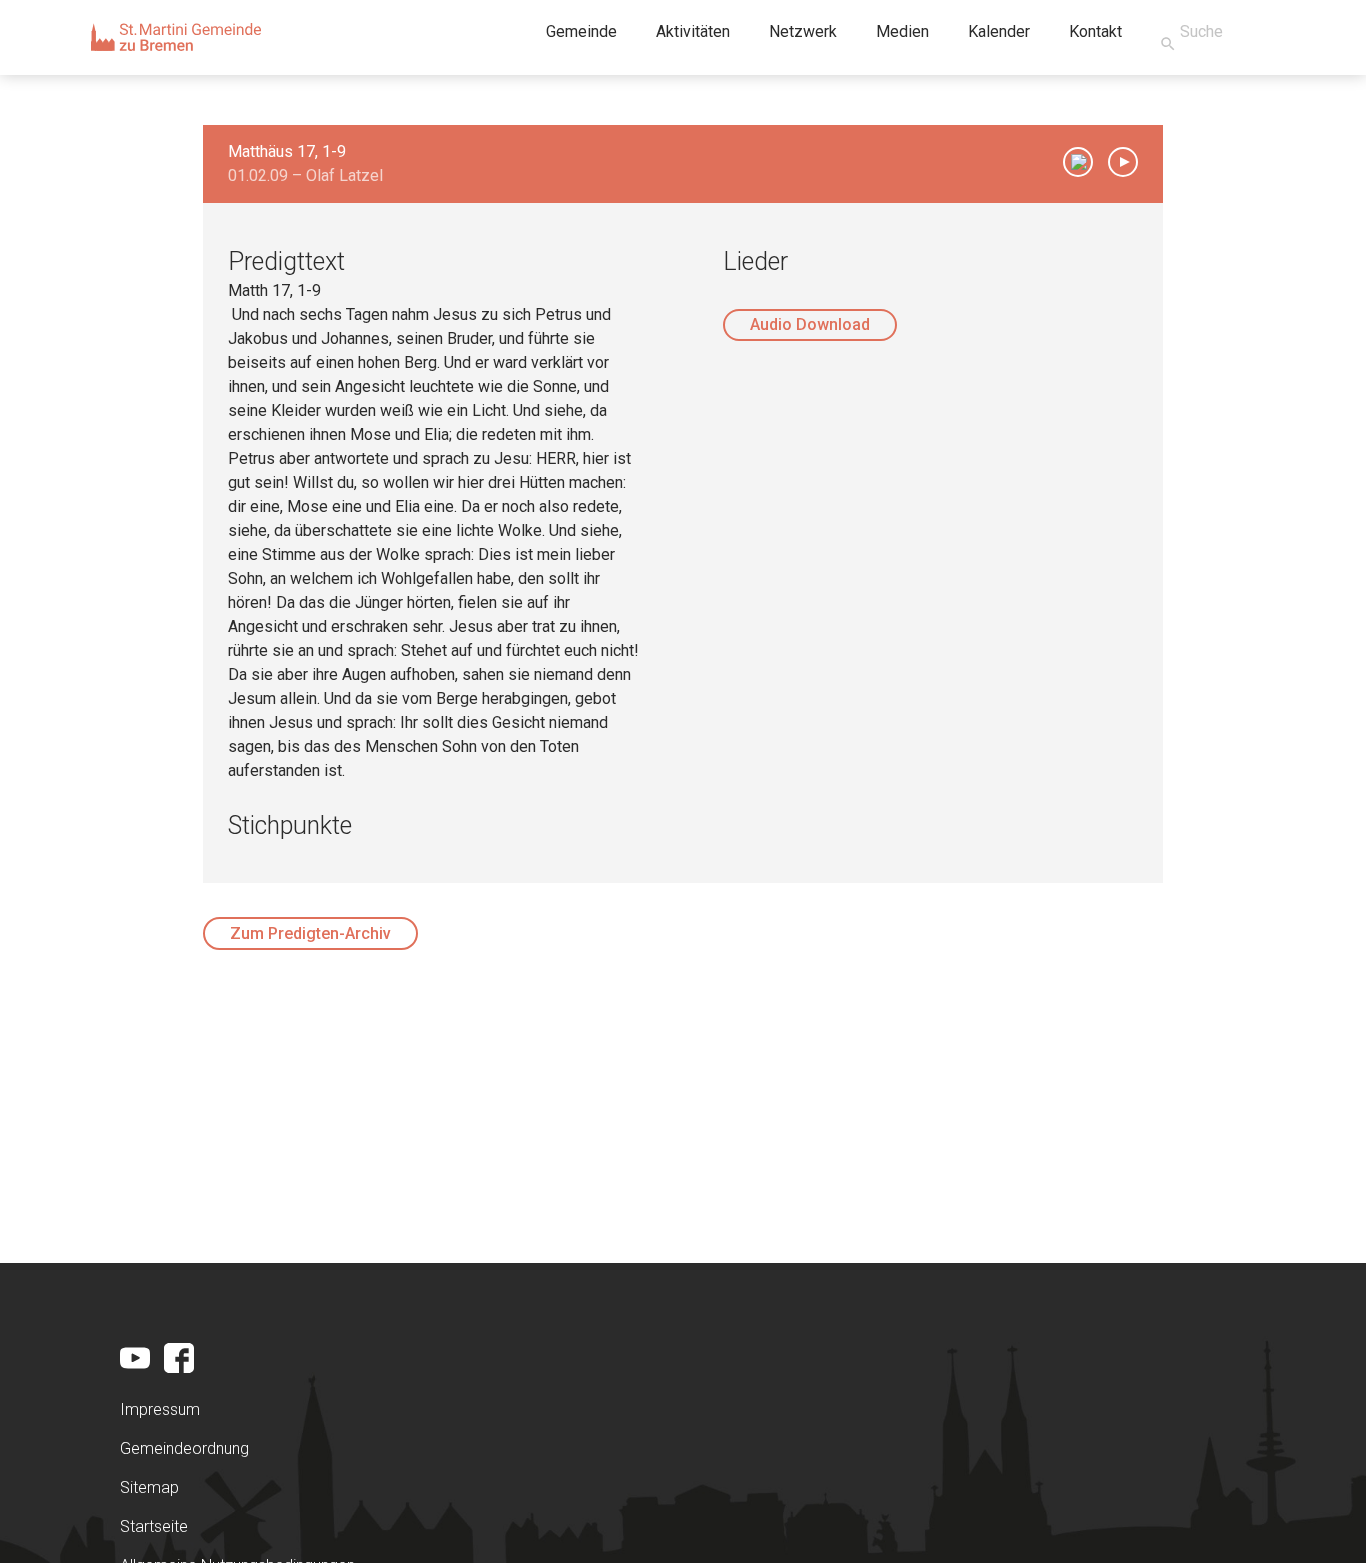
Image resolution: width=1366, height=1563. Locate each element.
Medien (902, 31)
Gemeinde (581, 31)
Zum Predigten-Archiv (310, 933)
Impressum (160, 1409)
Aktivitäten (693, 31)
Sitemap (149, 1487)
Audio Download (810, 324)
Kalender (999, 31)
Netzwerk (803, 31)
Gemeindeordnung (184, 1448)
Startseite (154, 1526)
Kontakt (1095, 31)
